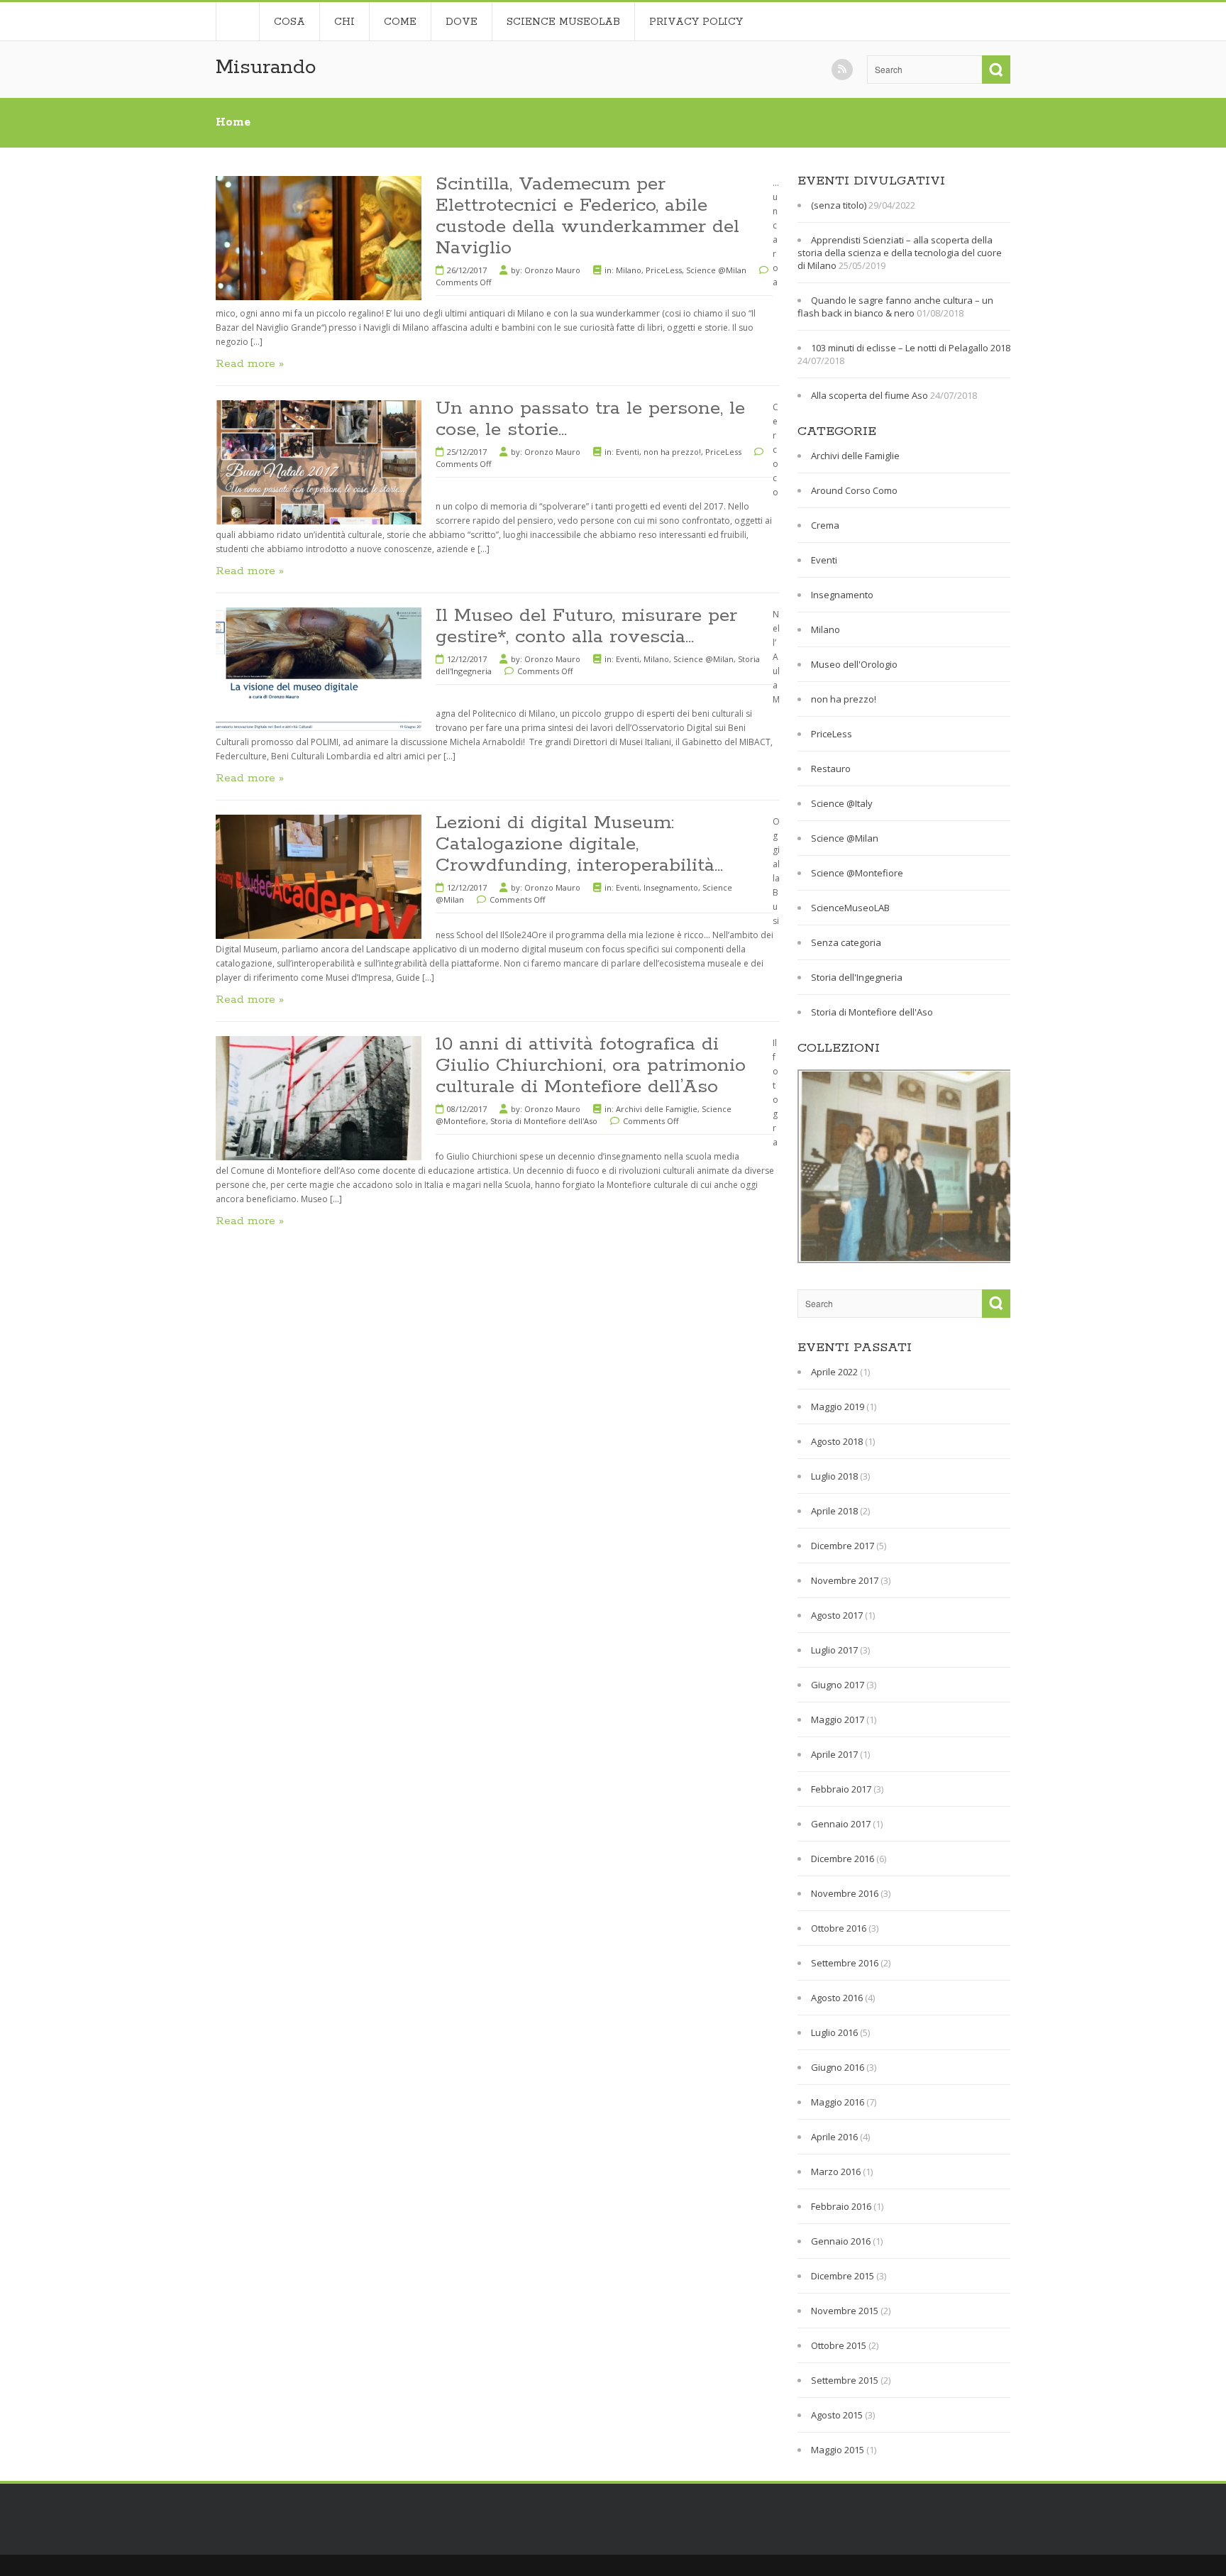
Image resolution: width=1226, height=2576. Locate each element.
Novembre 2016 (845, 1893)
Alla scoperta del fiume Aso (869, 395)
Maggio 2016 (838, 2102)
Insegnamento (671, 887)
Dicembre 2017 (843, 1546)
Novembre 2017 (845, 1580)
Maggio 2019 (838, 1407)
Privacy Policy (696, 22)
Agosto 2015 (837, 2415)
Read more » (250, 364)
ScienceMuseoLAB (850, 908)
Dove (462, 22)
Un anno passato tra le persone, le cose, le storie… (590, 419)
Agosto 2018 (837, 1441)
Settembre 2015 (845, 2380)
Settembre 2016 (845, 1963)
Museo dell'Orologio (854, 664)
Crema (825, 525)
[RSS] (842, 70)
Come (400, 22)
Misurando (266, 67)
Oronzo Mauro (552, 270)
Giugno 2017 (838, 1685)
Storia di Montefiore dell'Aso (544, 1121)
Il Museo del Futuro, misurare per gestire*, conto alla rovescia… (586, 626)
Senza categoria (846, 942)
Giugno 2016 (838, 2067)
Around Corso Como (854, 490)
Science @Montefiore (857, 873)
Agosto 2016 (837, 1998)
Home (237, 21)
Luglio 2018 (834, 1476)
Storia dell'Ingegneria (857, 977)
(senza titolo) (839, 205)
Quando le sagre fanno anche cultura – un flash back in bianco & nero (895, 307)
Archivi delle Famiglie (657, 1109)
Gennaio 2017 (841, 1824)
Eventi (628, 452)
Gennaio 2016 (841, 2241)
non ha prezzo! (672, 452)
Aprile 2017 (834, 1754)
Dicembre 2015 (843, 2276)
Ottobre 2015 (839, 2345)
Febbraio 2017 (841, 1789)
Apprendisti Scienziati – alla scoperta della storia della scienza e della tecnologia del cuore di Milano (900, 253)
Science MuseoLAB (563, 22)
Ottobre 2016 (839, 1928)
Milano (629, 270)
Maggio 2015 (838, 2450)
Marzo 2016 (836, 2172)
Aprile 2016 (834, 2137)
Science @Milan (716, 270)
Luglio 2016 (834, 2032)
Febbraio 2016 (841, 2206)
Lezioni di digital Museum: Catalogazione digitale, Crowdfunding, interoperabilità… (579, 844)
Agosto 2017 (837, 1615)
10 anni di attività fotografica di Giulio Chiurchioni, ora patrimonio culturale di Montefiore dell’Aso (591, 1066)
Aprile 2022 (834, 1372)
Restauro (831, 769)
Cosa (289, 22)
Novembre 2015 (845, 2311)
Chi (344, 22)
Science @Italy (842, 803)
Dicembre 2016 (843, 1859)
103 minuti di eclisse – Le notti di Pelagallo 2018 (911, 348)
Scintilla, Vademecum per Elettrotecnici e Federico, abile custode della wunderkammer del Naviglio (587, 216)
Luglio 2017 (834, 1650)
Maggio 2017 (838, 1719)
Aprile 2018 (834, 1511)
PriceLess (664, 270)
